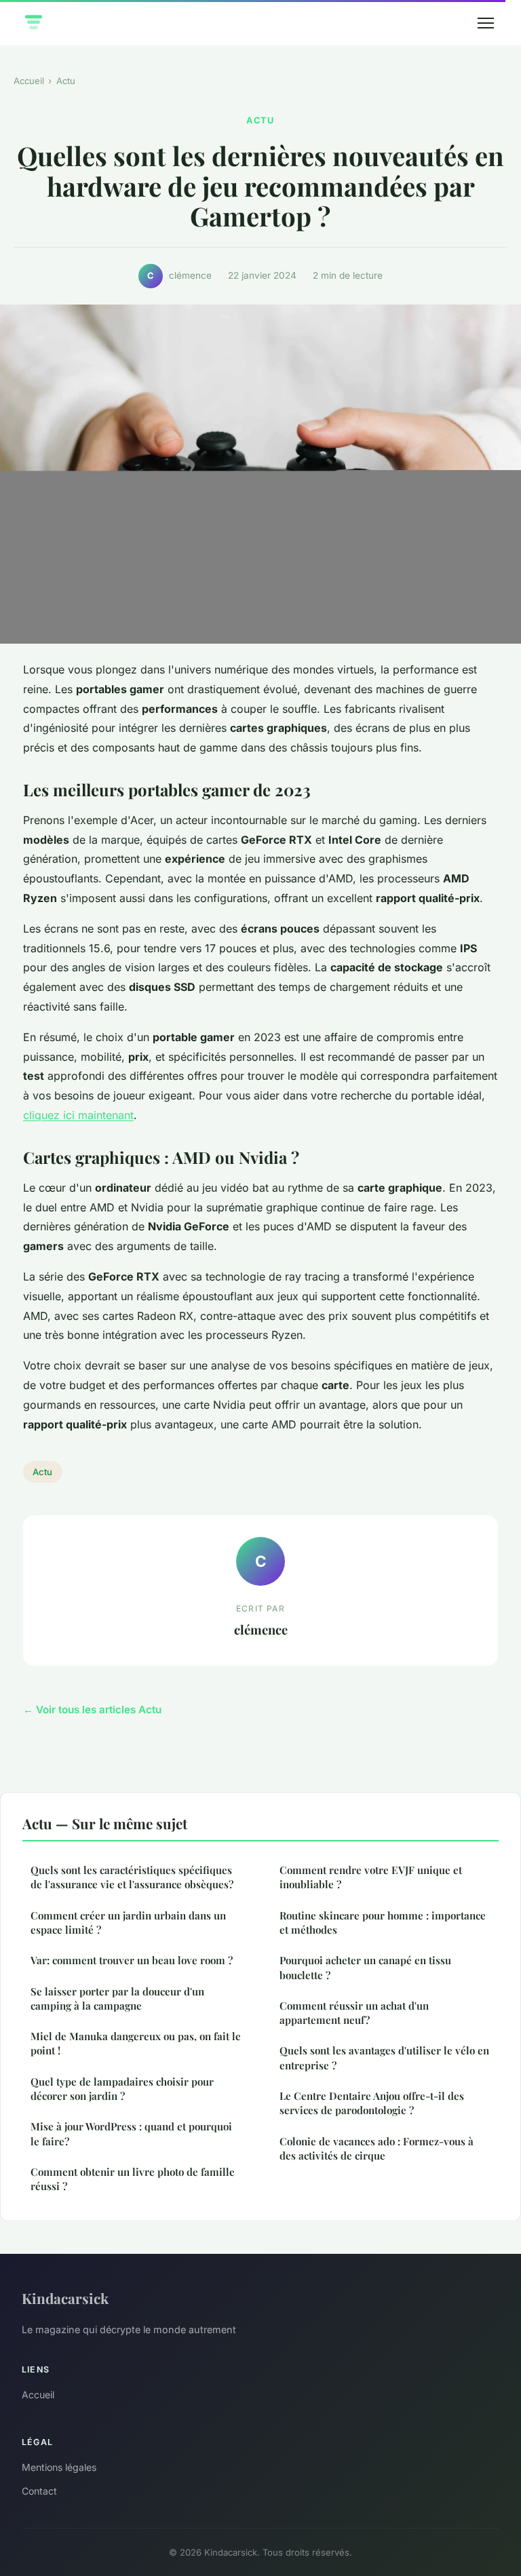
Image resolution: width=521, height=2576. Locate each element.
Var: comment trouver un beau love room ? (132, 1960)
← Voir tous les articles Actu (92, 1710)
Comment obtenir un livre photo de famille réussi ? (133, 2179)
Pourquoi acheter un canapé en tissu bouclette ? (365, 1967)
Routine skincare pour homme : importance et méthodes (383, 1923)
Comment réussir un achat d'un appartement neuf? (354, 2013)
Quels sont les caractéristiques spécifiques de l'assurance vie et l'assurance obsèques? (132, 1877)
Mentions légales (59, 2467)
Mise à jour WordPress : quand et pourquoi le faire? (131, 2133)
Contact (39, 2491)
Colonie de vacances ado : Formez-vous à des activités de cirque (377, 2148)
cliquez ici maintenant (78, 1115)
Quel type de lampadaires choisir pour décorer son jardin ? (122, 2089)
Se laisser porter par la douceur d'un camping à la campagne (117, 1998)
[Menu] (486, 23)
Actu (66, 81)
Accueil (29, 81)
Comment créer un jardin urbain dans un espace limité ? (128, 1923)
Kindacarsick (65, 2298)
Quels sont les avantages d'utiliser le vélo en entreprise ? (384, 2057)
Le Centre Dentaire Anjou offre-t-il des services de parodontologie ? (372, 2103)
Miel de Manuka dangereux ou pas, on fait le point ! (136, 2043)
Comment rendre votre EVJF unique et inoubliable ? (371, 1877)
